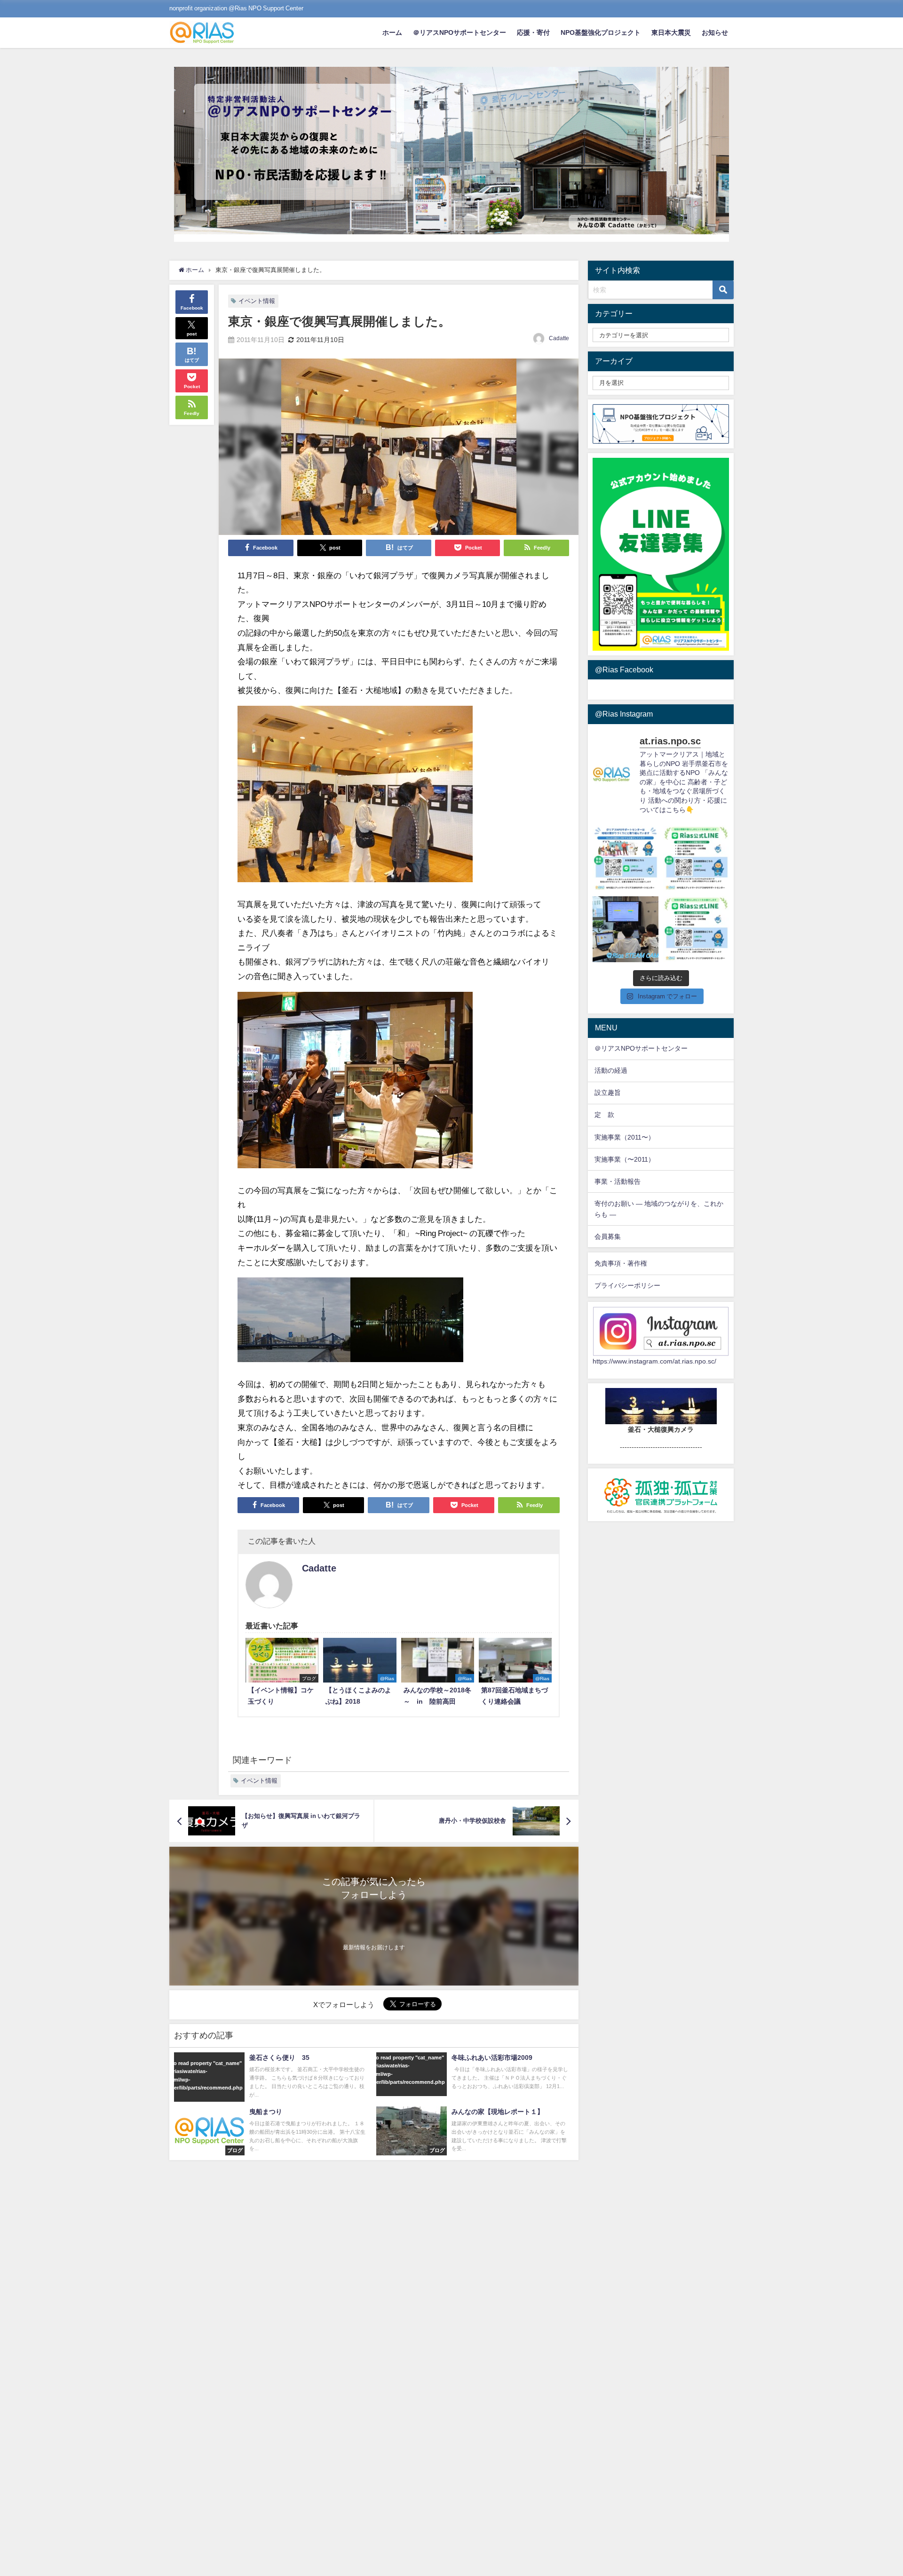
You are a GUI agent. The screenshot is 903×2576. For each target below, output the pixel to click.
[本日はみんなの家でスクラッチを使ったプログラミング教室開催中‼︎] (626, 929)
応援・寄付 (533, 32)
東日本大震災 (671, 32)
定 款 (604, 1115)
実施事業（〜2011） (625, 1159)
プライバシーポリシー (627, 1285)
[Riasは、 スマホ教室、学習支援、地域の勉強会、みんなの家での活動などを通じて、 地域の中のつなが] (626, 859)
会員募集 (608, 1236)
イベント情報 (257, 301)
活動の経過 (611, 1070)
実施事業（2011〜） (625, 1137)
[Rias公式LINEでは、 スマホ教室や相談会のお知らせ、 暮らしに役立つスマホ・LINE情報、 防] (696, 929)
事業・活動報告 (618, 1181)
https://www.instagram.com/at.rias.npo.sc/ (654, 1361)
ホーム (392, 32)
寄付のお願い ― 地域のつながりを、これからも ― (659, 1209)
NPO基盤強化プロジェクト (601, 32)
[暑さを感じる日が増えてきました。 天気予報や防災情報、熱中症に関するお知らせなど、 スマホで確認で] (696, 859)
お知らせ (715, 32)
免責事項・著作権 (621, 1263)
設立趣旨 (608, 1093)
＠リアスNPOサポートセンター (459, 32)
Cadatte (559, 338)
